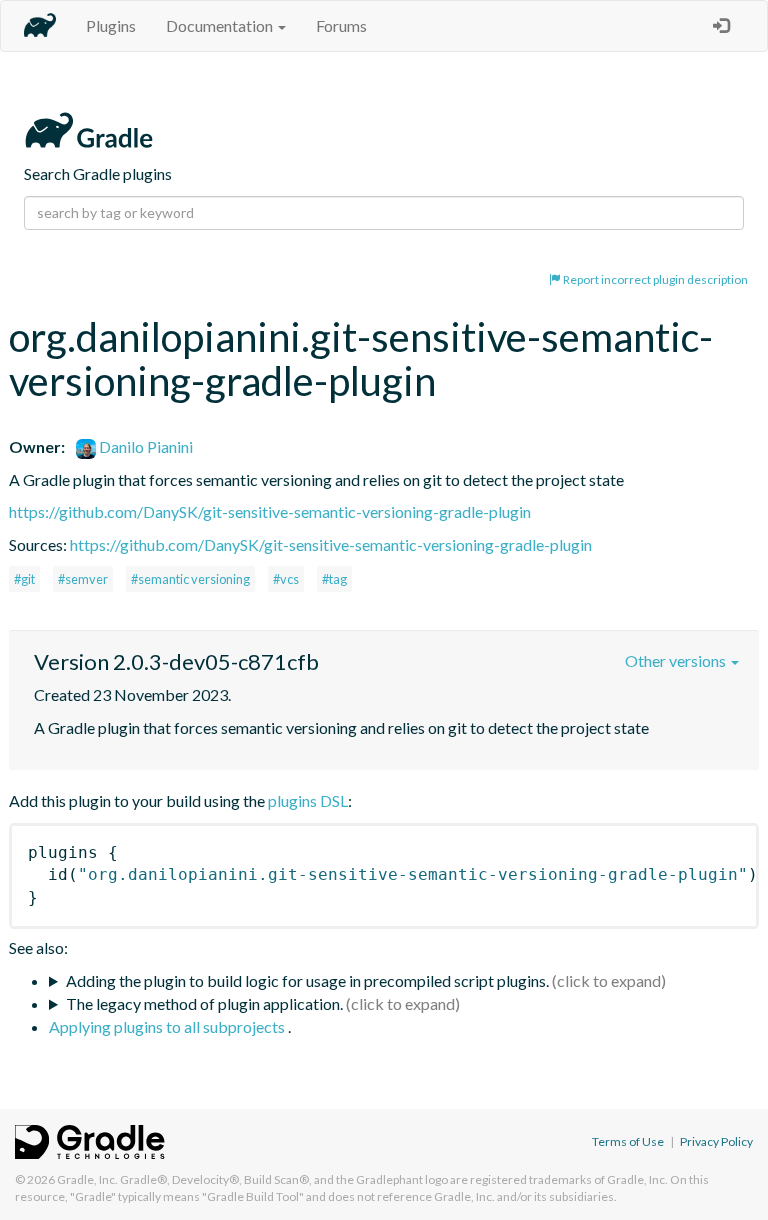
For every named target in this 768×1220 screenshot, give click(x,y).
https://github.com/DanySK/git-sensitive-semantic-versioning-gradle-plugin (270, 511)
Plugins (111, 25)
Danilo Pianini (144, 446)
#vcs (286, 579)
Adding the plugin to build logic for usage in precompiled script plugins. (307, 980)
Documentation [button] (221, 25)
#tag (334, 579)
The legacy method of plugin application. (204, 1003)
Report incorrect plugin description (654, 279)
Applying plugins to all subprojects (168, 1026)
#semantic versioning (190, 579)
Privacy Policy (716, 1141)
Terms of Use (628, 1141)
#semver (83, 579)
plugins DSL (308, 800)
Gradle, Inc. (87, 1179)
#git (24, 579)
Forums (341, 25)
